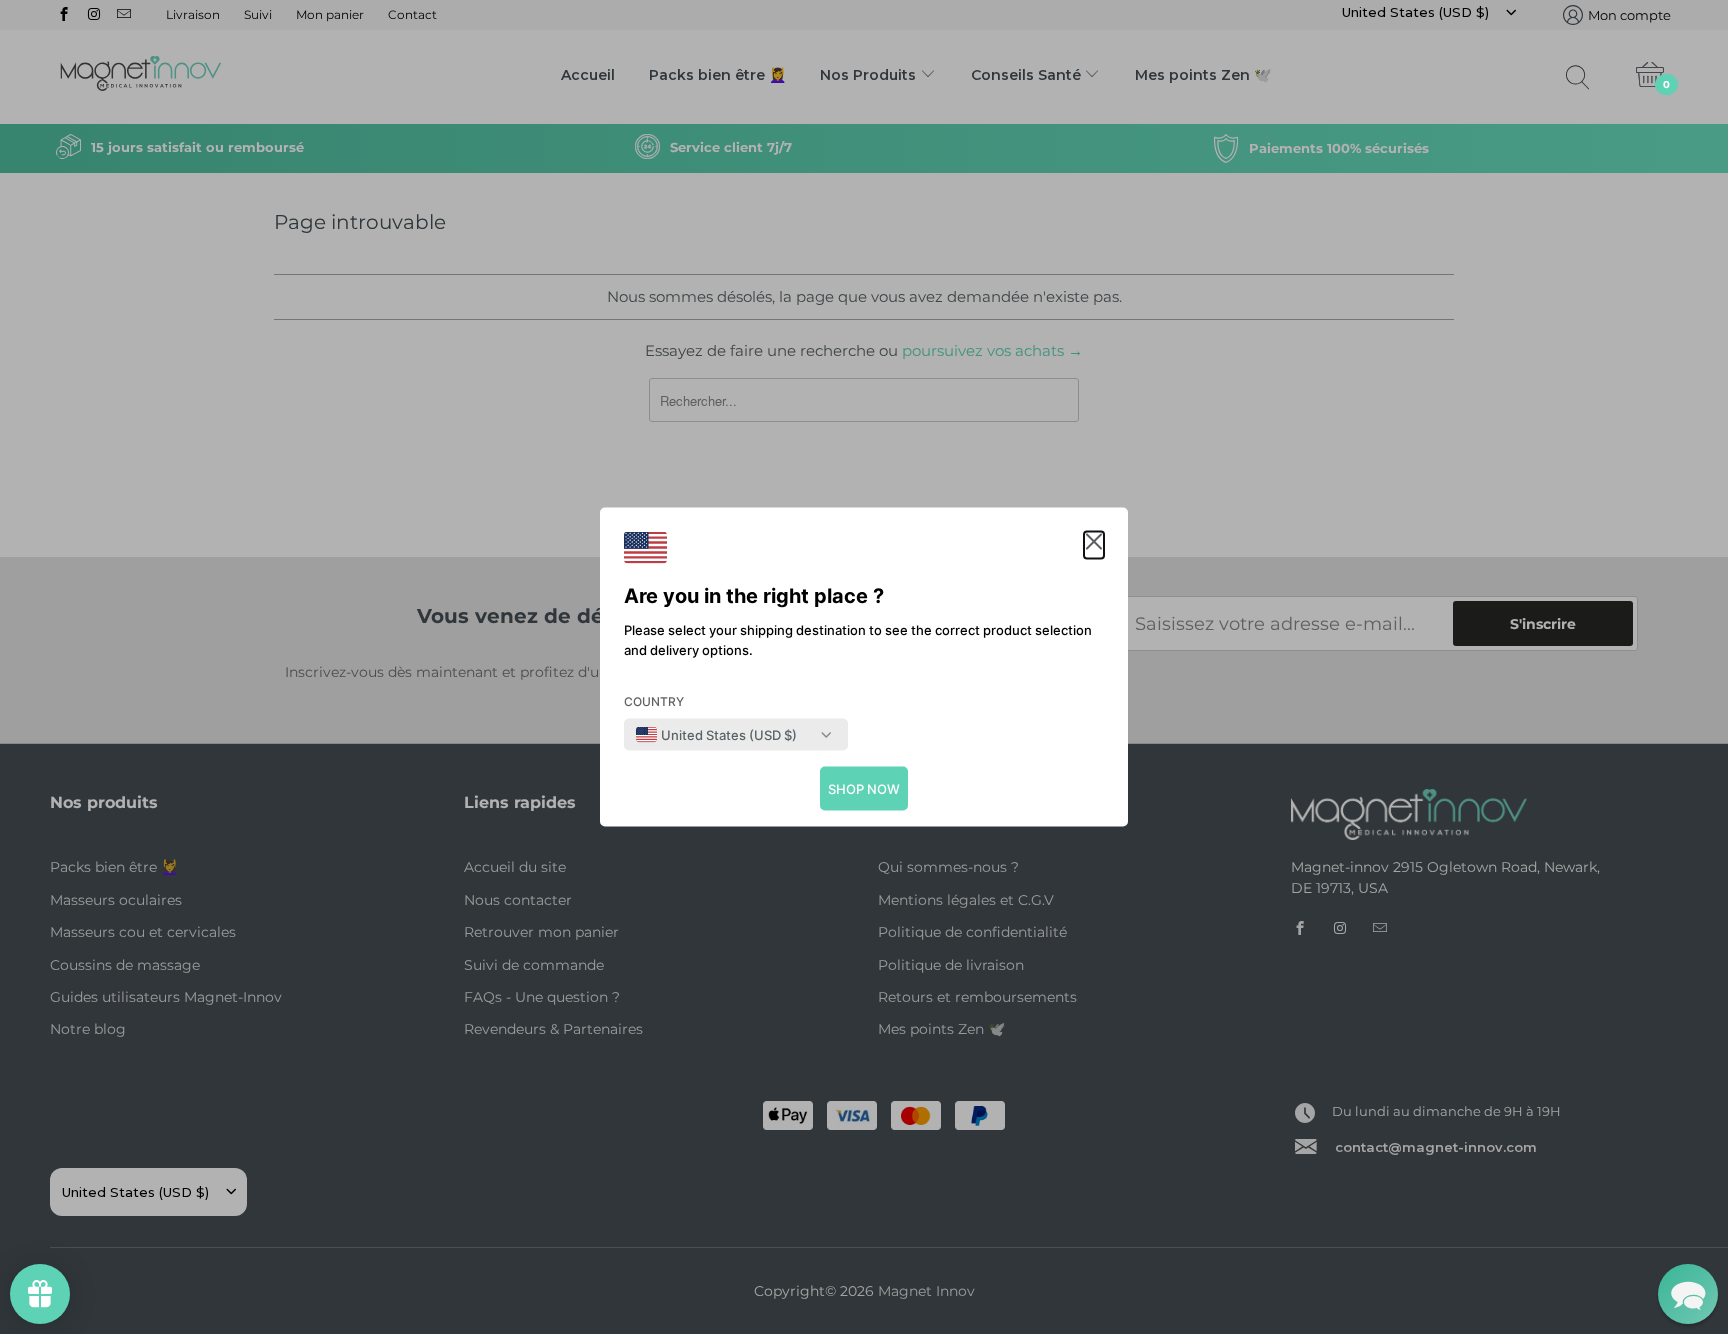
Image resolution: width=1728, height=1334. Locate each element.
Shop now (864, 789)
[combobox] (716, 735)
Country (654, 701)
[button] (1094, 545)
